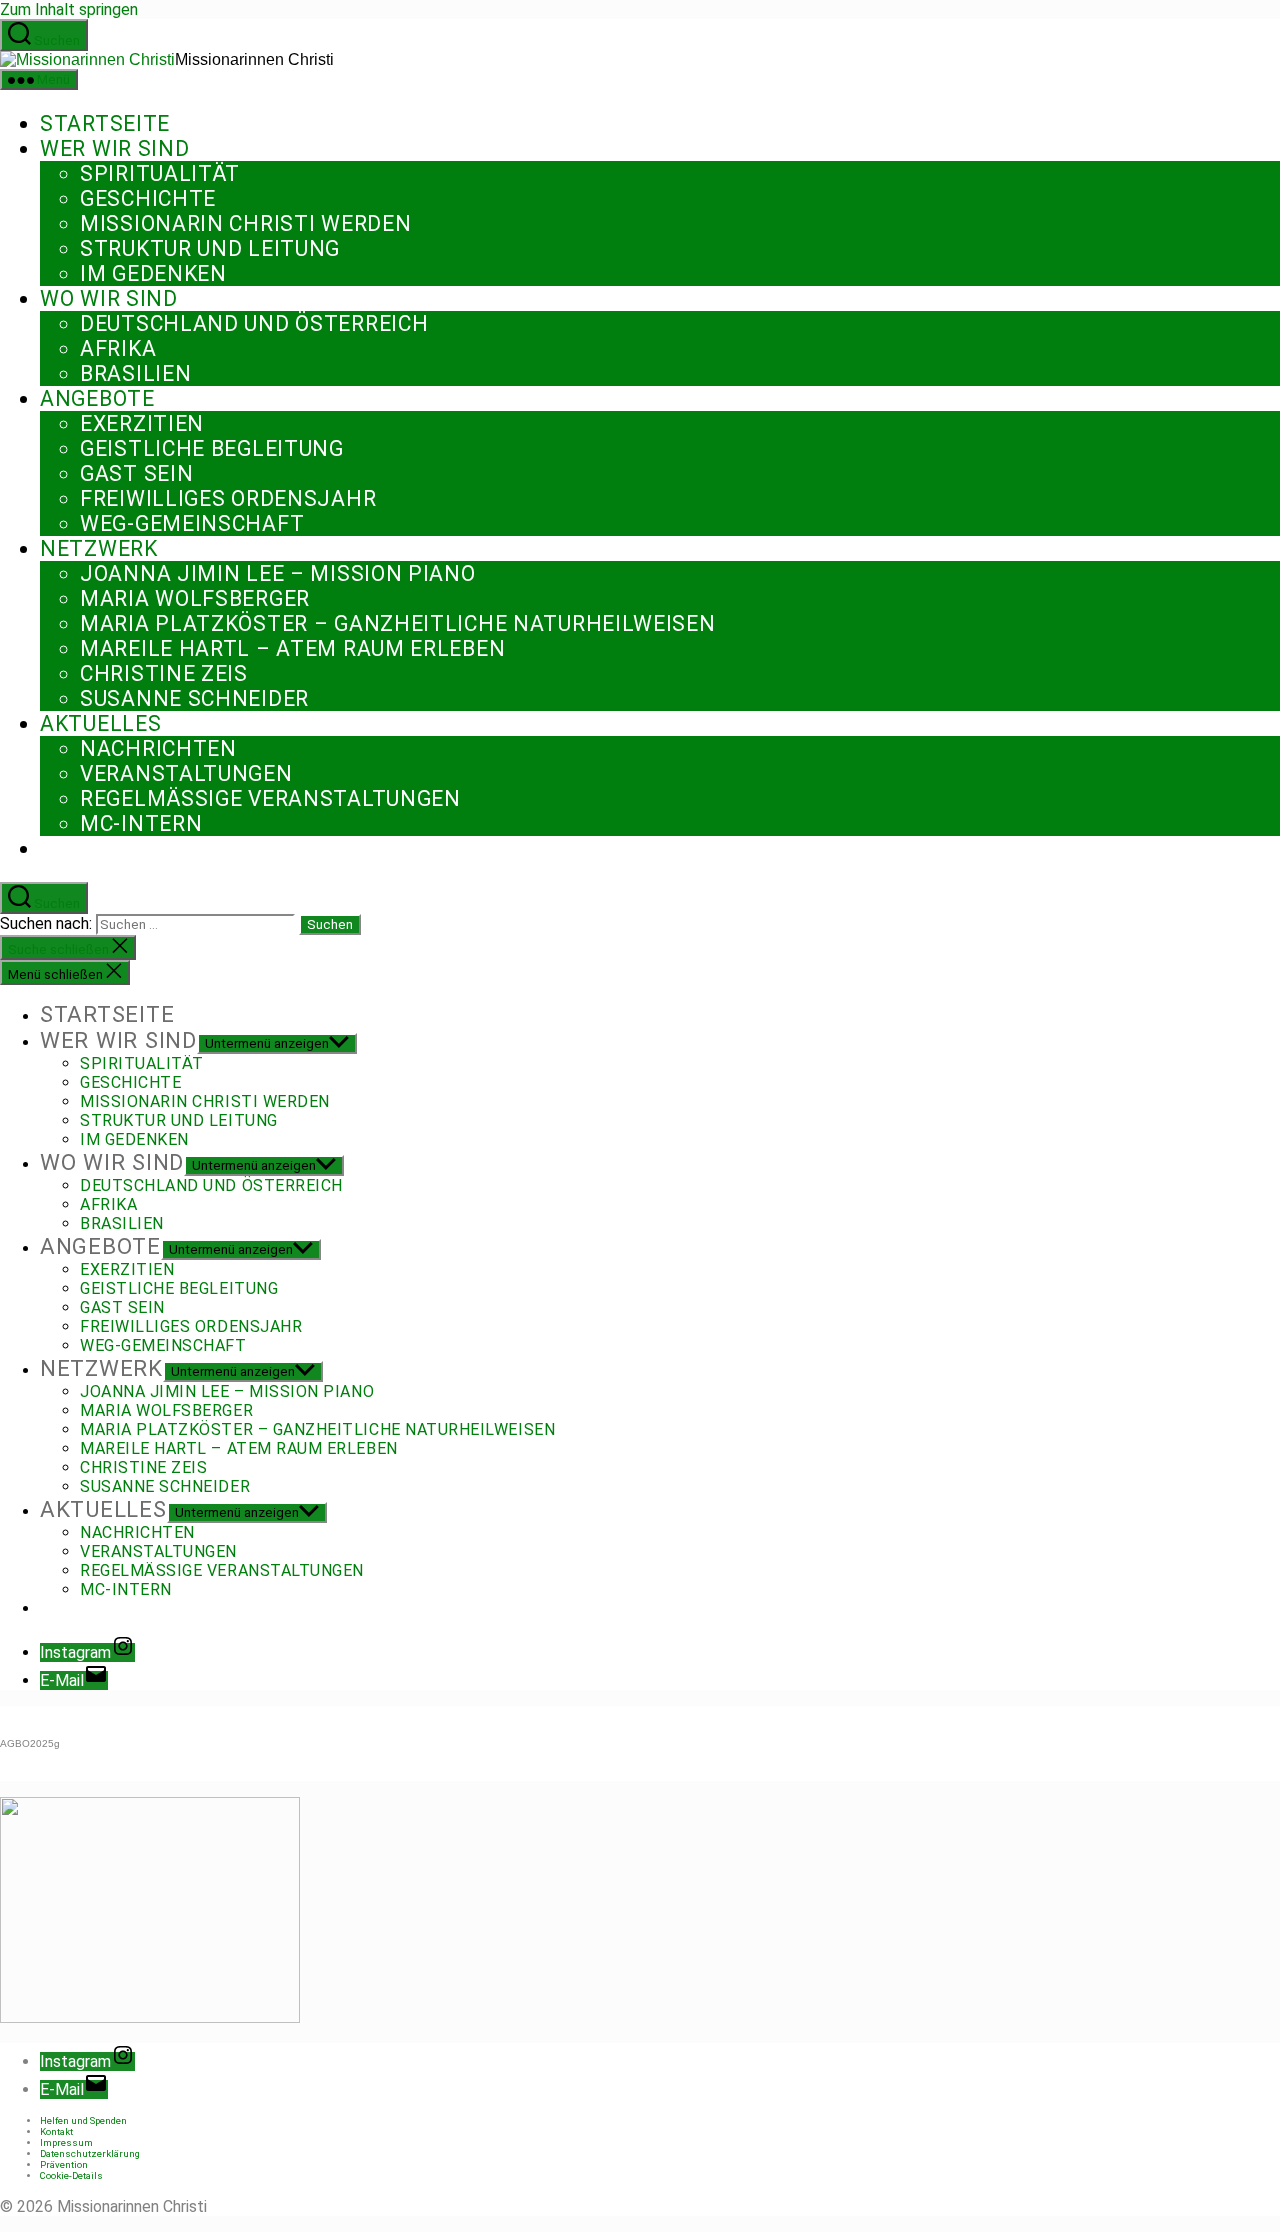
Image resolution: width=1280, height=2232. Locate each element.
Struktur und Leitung (210, 248)
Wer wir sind (114, 148)
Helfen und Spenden (83, 2120)
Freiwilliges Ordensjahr (228, 498)
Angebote (97, 398)
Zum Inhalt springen (69, 9)
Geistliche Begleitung (212, 448)
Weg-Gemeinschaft (192, 523)
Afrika (118, 348)
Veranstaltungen (186, 773)
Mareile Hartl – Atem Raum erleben (292, 648)
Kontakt (56, 2131)
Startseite (105, 123)
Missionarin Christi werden (245, 223)
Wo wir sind (109, 298)
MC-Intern (141, 823)
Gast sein (136, 473)
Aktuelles (100, 723)
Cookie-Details (71, 2175)
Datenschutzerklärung (90, 2153)
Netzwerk (99, 548)
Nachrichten (158, 748)
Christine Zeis (164, 673)
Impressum (66, 2142)
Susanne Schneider (194, 698)
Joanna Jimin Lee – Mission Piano (278, 573)
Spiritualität (160, 173)
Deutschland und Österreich (254, 323)
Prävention (64, 2164)
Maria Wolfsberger (195, 598)
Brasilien (135, 373)
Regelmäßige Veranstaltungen (270, 798)
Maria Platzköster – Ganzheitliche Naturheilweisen (398, 623)
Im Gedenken (153, 273)
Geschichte (148, 198)
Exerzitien (142, 423)
